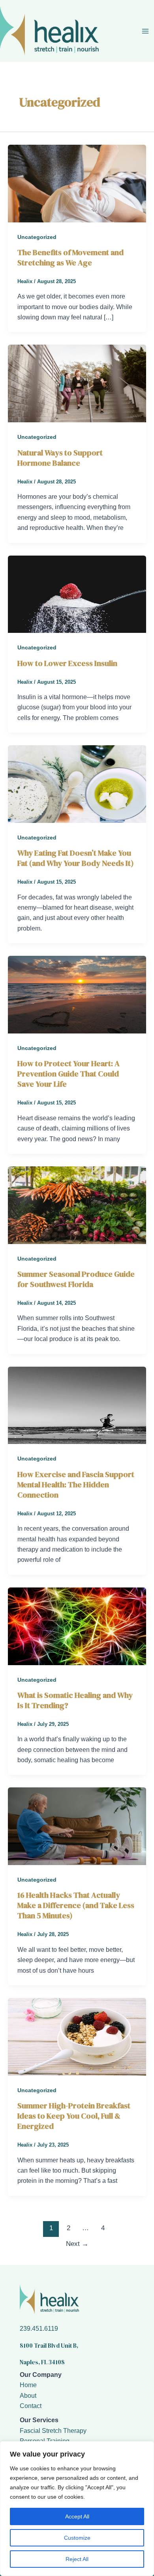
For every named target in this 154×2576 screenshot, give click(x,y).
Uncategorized (37, 237)
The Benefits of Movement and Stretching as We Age (70, 257)
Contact (31, 2406)
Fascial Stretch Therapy (53, 2431)
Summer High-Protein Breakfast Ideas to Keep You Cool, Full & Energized (74, 2116)
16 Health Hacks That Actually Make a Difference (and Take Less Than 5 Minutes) (76, 1905)
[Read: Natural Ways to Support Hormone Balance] (77, 383)
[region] (77, 2509)
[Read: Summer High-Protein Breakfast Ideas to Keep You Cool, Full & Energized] (77, 2036)
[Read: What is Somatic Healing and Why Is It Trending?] (77, 1626)
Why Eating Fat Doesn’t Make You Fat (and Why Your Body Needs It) (76, 858)
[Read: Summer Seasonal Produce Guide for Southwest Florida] (77, 1205)
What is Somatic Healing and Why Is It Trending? (75, 1700)
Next (77, 2244)
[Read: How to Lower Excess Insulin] (77, 594)
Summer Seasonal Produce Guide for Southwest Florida (76, 1279)
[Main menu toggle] (145, 31)
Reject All (77, 2559)
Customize (77, 2538)
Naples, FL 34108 (42, 2362)
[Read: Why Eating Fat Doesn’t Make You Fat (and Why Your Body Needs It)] (77, 784)
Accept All (77, 2516)
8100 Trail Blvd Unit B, (49, 2346)
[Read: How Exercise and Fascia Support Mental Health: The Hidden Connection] (77, 1405)
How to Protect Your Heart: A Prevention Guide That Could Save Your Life (69, 1074)
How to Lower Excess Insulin (67, 663)
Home (28, 2385)
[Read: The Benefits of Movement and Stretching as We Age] (77, 183)
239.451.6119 (39, 2329)
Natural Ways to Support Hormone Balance (60, 458)
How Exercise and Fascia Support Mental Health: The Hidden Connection (76, 1485)
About (28, 2396)
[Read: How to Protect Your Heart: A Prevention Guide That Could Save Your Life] (77, 994)
